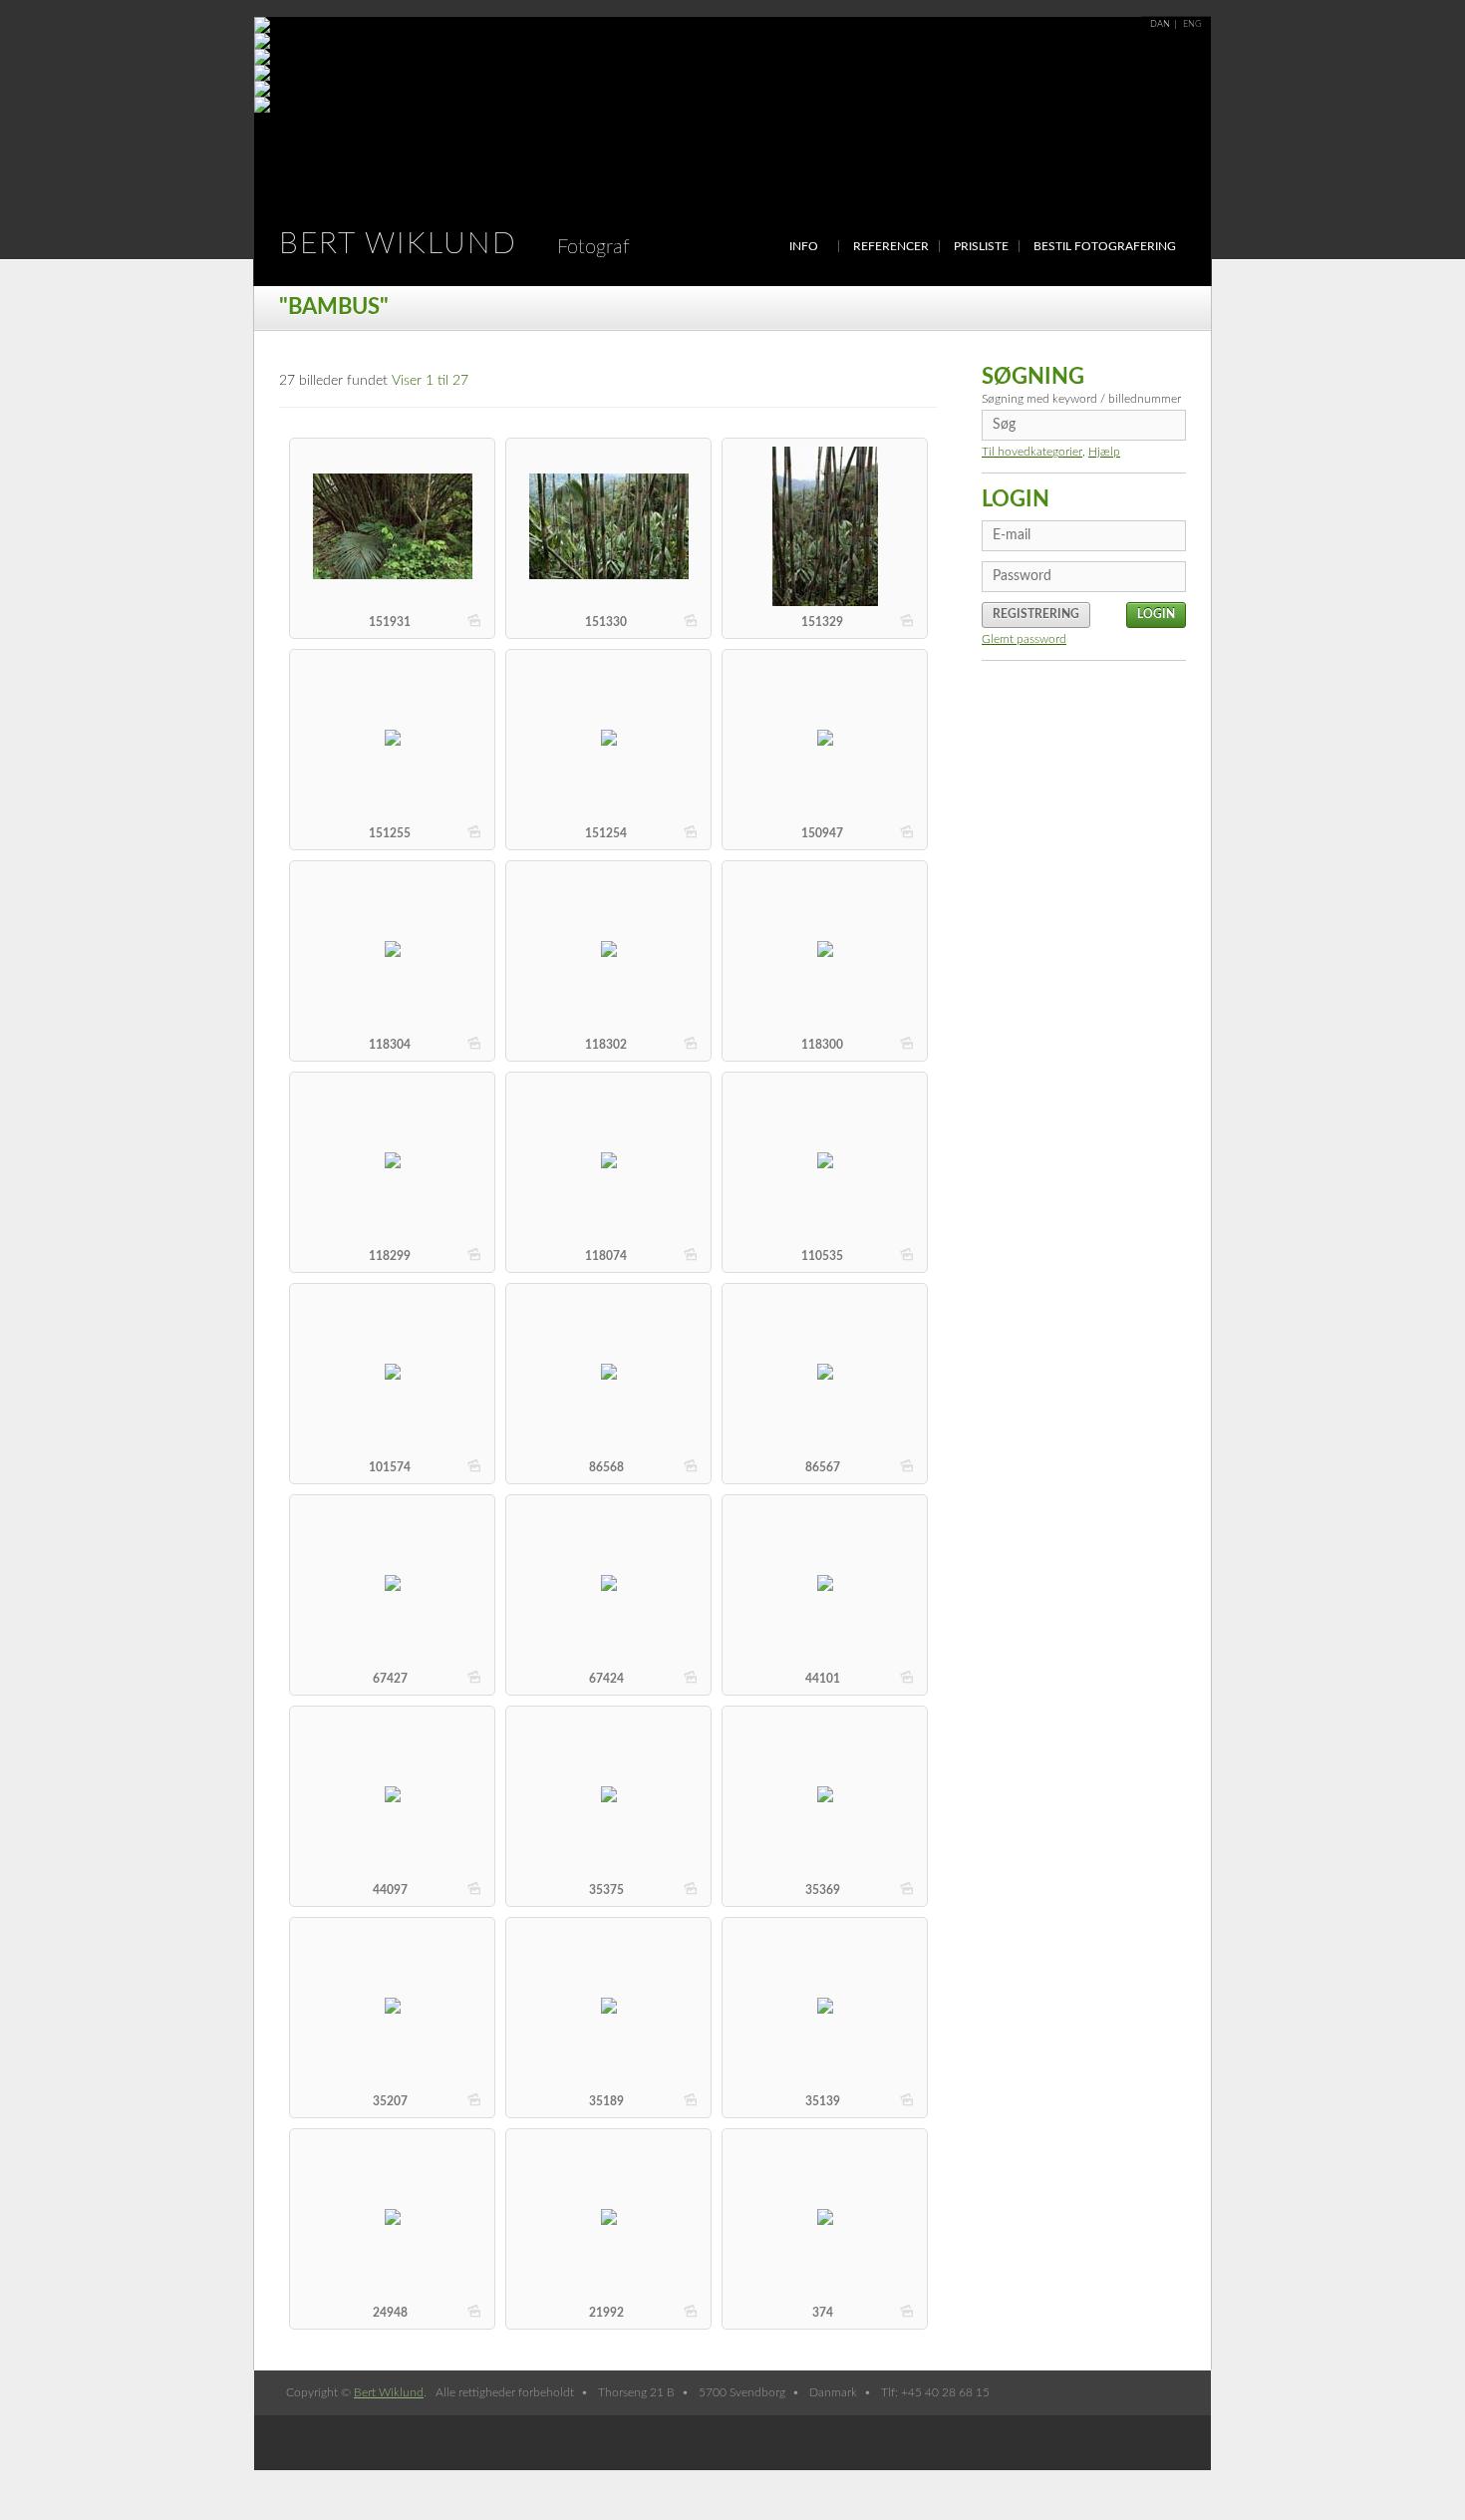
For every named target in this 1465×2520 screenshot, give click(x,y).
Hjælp (1104, 452)
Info (804, 246)
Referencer (891, 246)
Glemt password (1024, 639)
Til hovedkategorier (1032, 452)
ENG (1192, 24)
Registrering (1036, 614)
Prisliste (981, 246)
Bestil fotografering (1105, 246)
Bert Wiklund (454, 244)
